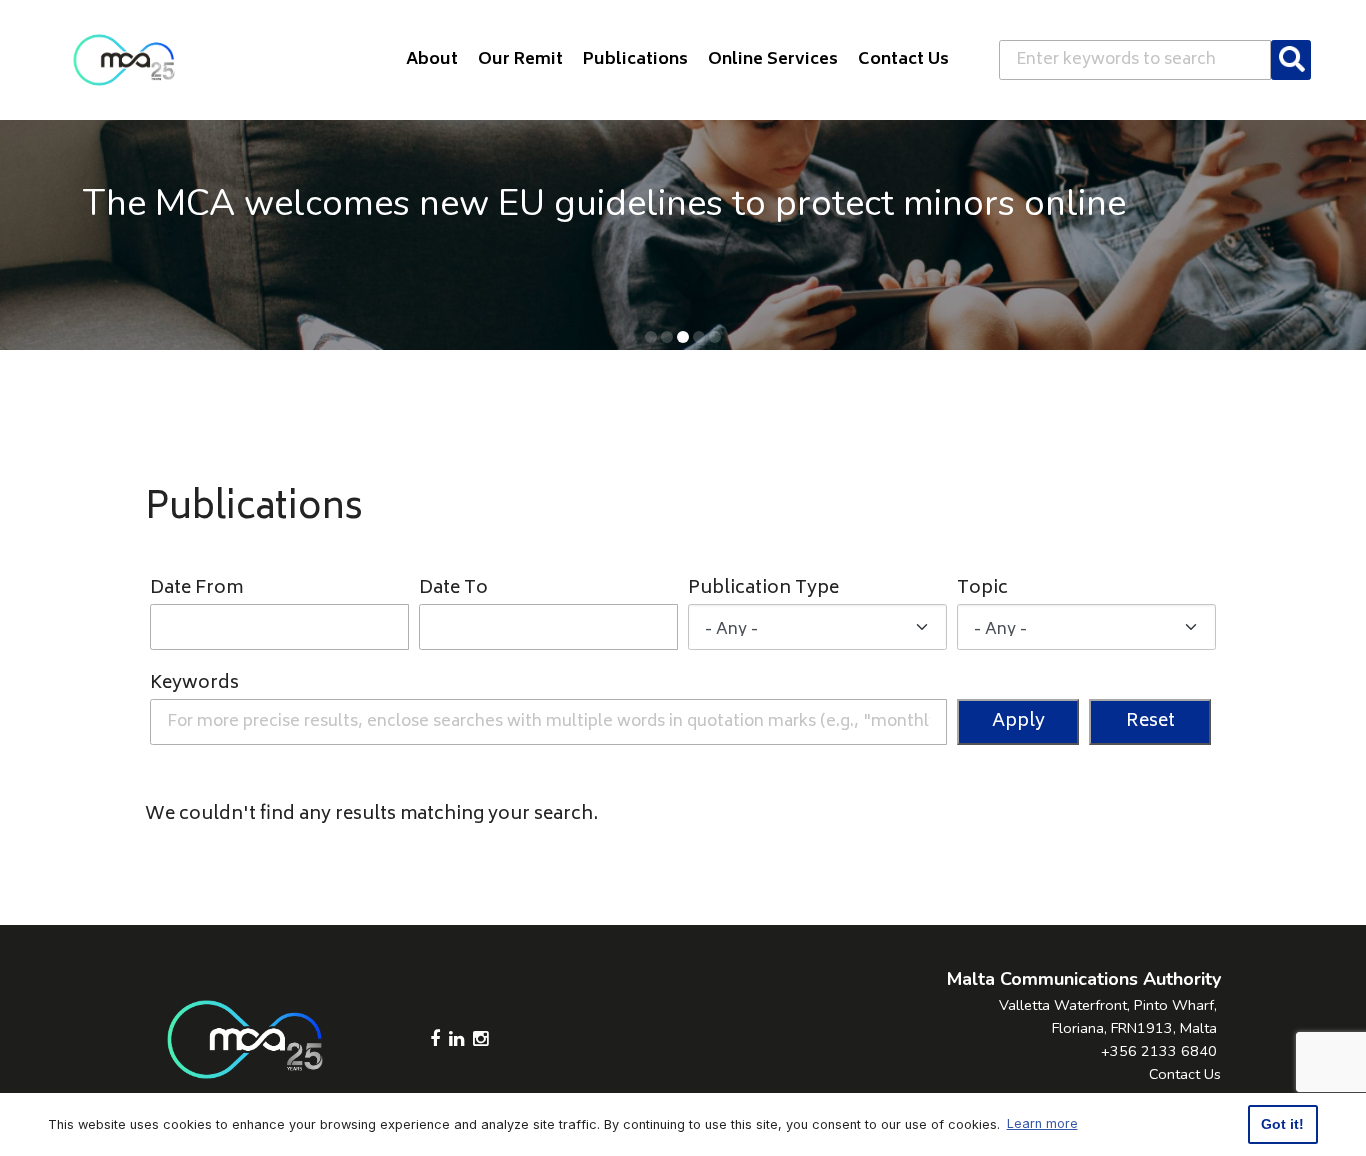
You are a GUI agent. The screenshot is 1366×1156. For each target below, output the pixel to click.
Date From (196, 589)
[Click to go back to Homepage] (124, 60)
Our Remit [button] (520, 60)
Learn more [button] (1042, 1123)
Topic (982, 589)
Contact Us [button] (903, 60)
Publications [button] (635, 60)
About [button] (432, 60)
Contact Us (1185, 1074)
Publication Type (763, 589)
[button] (651, 337)
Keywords (194, 684)
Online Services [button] (773, 60)
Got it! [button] (1282, 1124)
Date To (453, 589)
